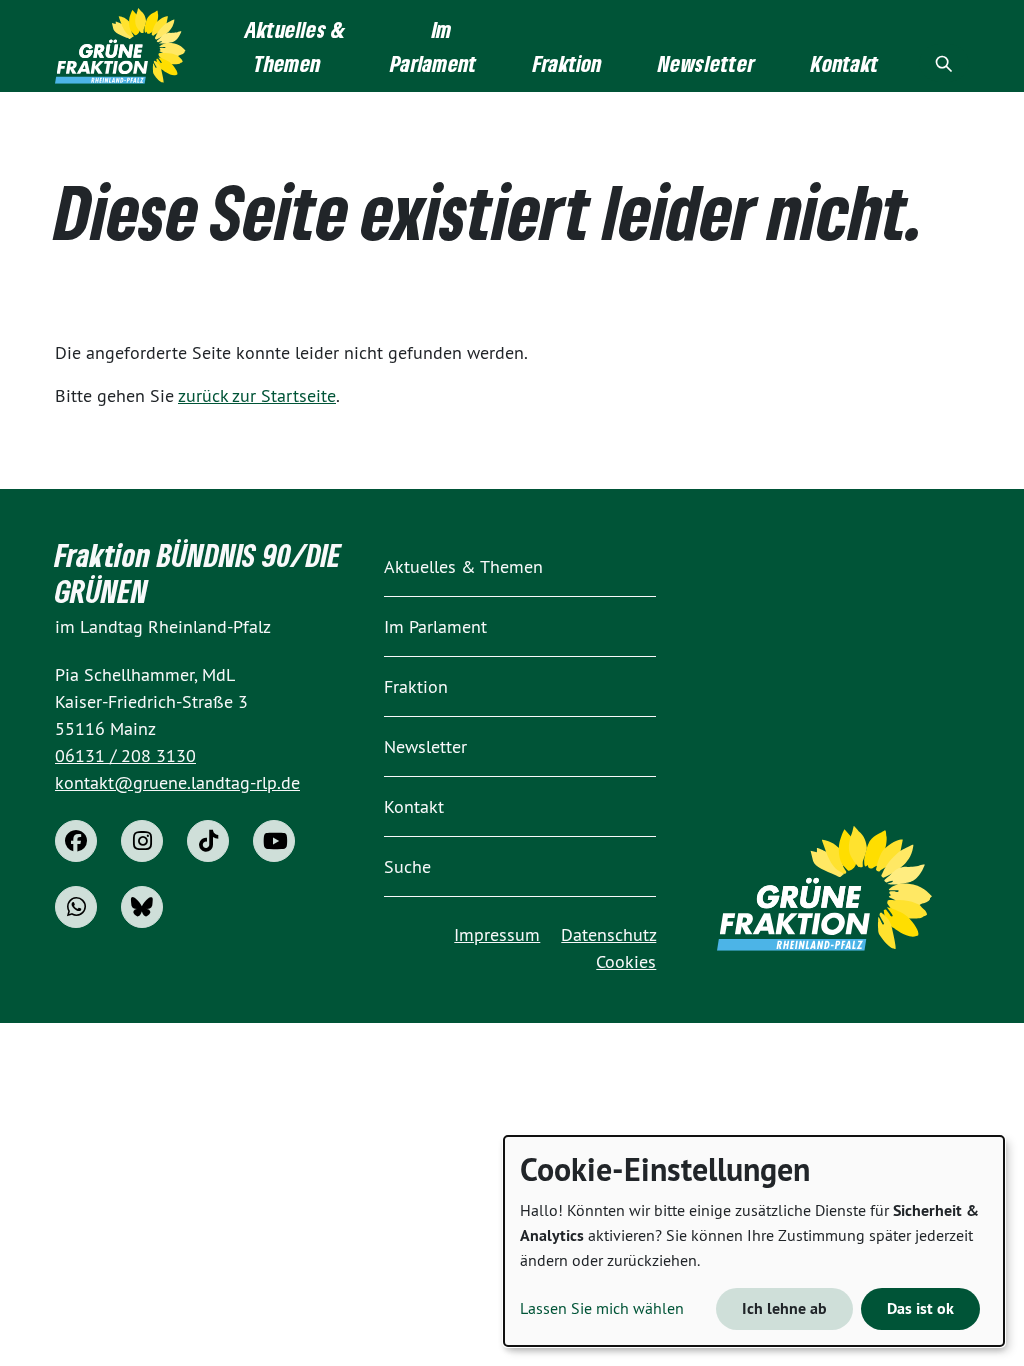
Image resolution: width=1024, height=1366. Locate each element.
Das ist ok (920, 1308)
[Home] (120, 46)
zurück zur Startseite (257, 395)
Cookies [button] (626, 961)
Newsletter (425, 746)
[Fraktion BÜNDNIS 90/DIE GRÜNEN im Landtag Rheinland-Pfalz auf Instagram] (142, 841)
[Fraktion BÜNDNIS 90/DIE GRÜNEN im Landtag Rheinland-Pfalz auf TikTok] (208, 841)
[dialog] (754, 1241)
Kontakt (414, 806)
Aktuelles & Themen (463, 566)
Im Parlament (435, 626)
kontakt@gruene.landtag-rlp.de (177, 782)
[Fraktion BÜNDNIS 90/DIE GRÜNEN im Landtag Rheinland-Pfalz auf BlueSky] (142, 907)
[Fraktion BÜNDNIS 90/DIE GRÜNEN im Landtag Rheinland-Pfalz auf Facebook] (76, 841)
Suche (407, 866)
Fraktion (416, 686)
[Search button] (944, 63)
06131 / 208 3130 (125, 755)
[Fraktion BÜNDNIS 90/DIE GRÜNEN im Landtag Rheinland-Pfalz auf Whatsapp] (76, 907)
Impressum (497, 934)
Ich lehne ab (784, 1308)
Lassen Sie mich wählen (602, 1308)
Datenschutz (608, 934)
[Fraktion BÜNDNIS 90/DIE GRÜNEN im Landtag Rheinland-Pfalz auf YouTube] (274, 841)
